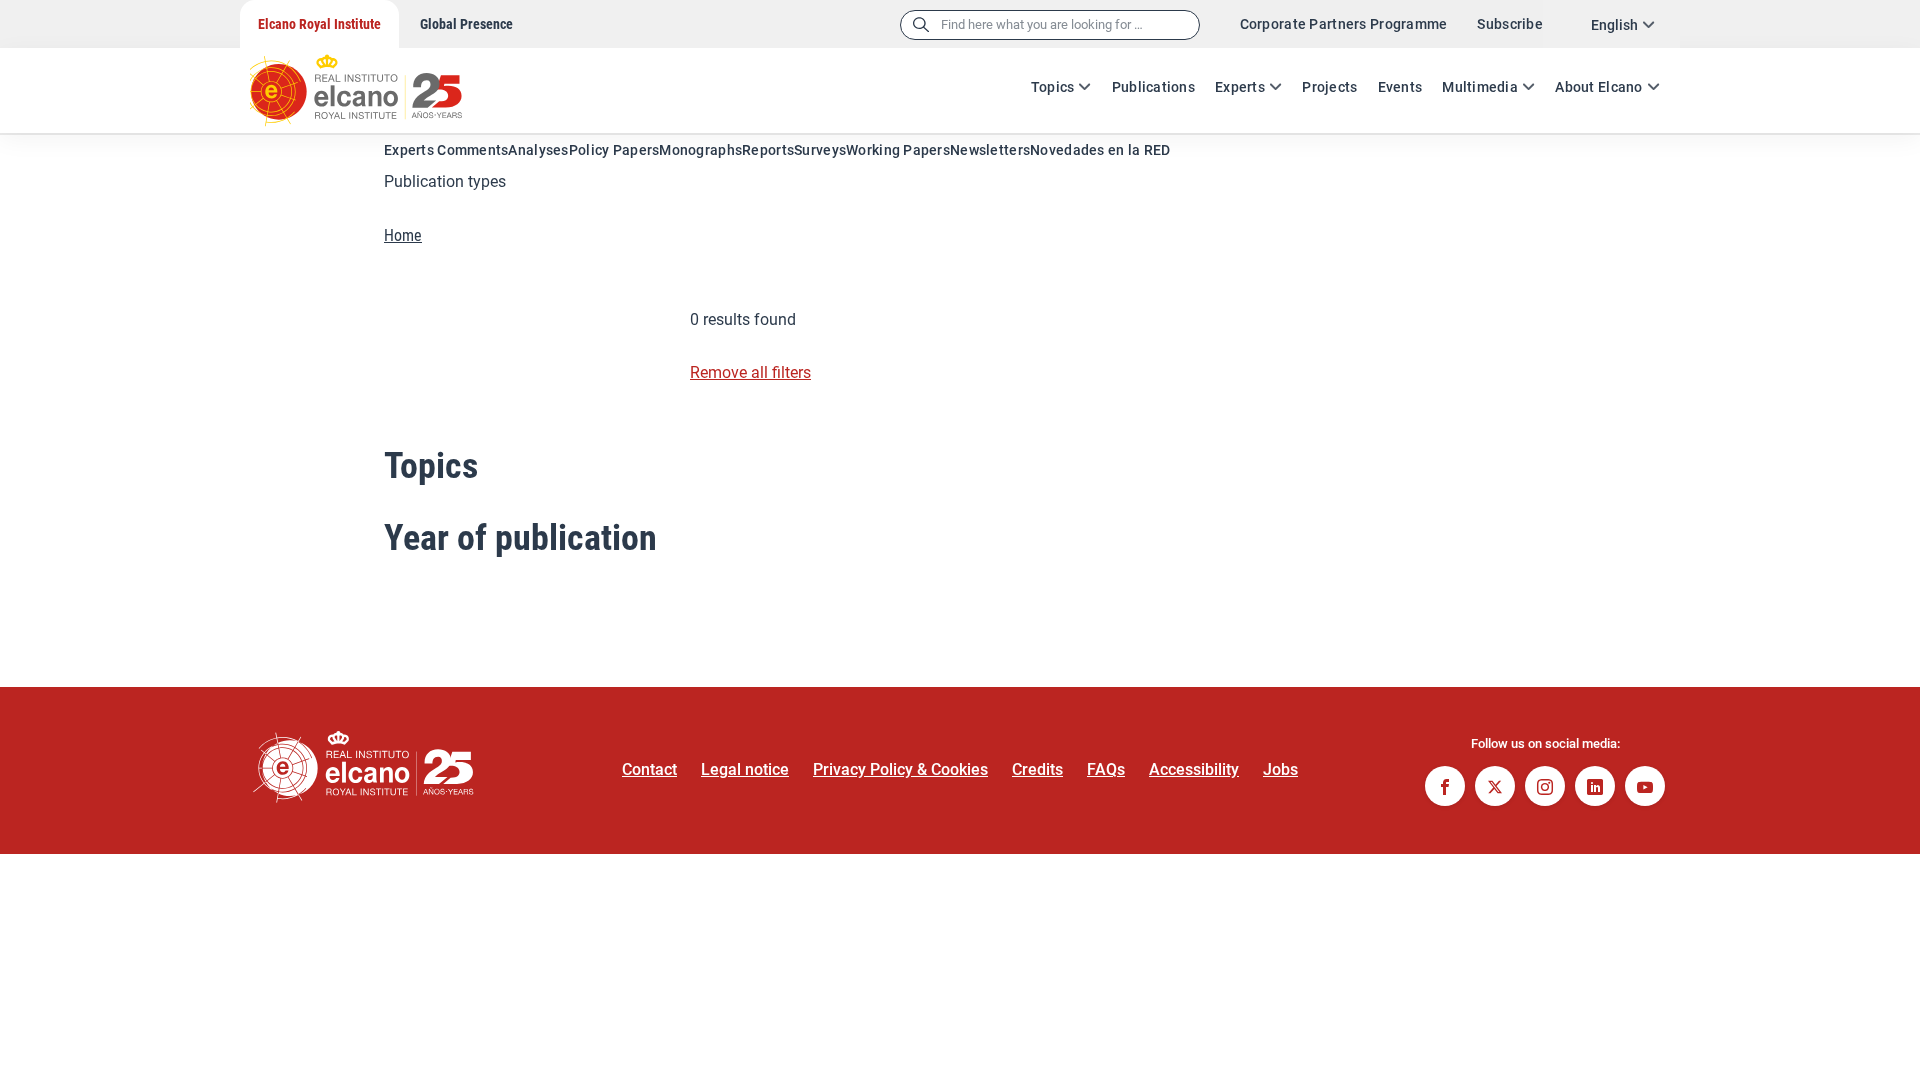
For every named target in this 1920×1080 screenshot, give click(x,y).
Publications (1153, 87)
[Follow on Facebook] (1445, 788)
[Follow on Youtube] (1645, 788)
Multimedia (1480, 87)
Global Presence (466, 24)
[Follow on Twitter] (1495, 788)
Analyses (538, 150)
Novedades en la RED (1100, 150)
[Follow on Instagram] (1545, 788)
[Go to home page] (375, 80)
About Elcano (1598, 87)
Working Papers (898, 150)
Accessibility (1194, 769)
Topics (1053, 87)
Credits (1037, 769)
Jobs (1280, 769)
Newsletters (990, 150)
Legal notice (745, 769)
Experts (1240, 87)
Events (1400, 87)
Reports (768, 150)
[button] (960, 182)
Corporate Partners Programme (1344, 24)
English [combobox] (1614, 25)
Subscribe (1510, 24)
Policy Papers (614, 150)
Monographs (700, 150)
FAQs (1106, 769)
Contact (649, 769)
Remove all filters (750, 372)
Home (403, 235)
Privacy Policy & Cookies (900, 769)
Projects (1329, 87)
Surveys (820, 150)
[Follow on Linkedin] (1595, 788)
